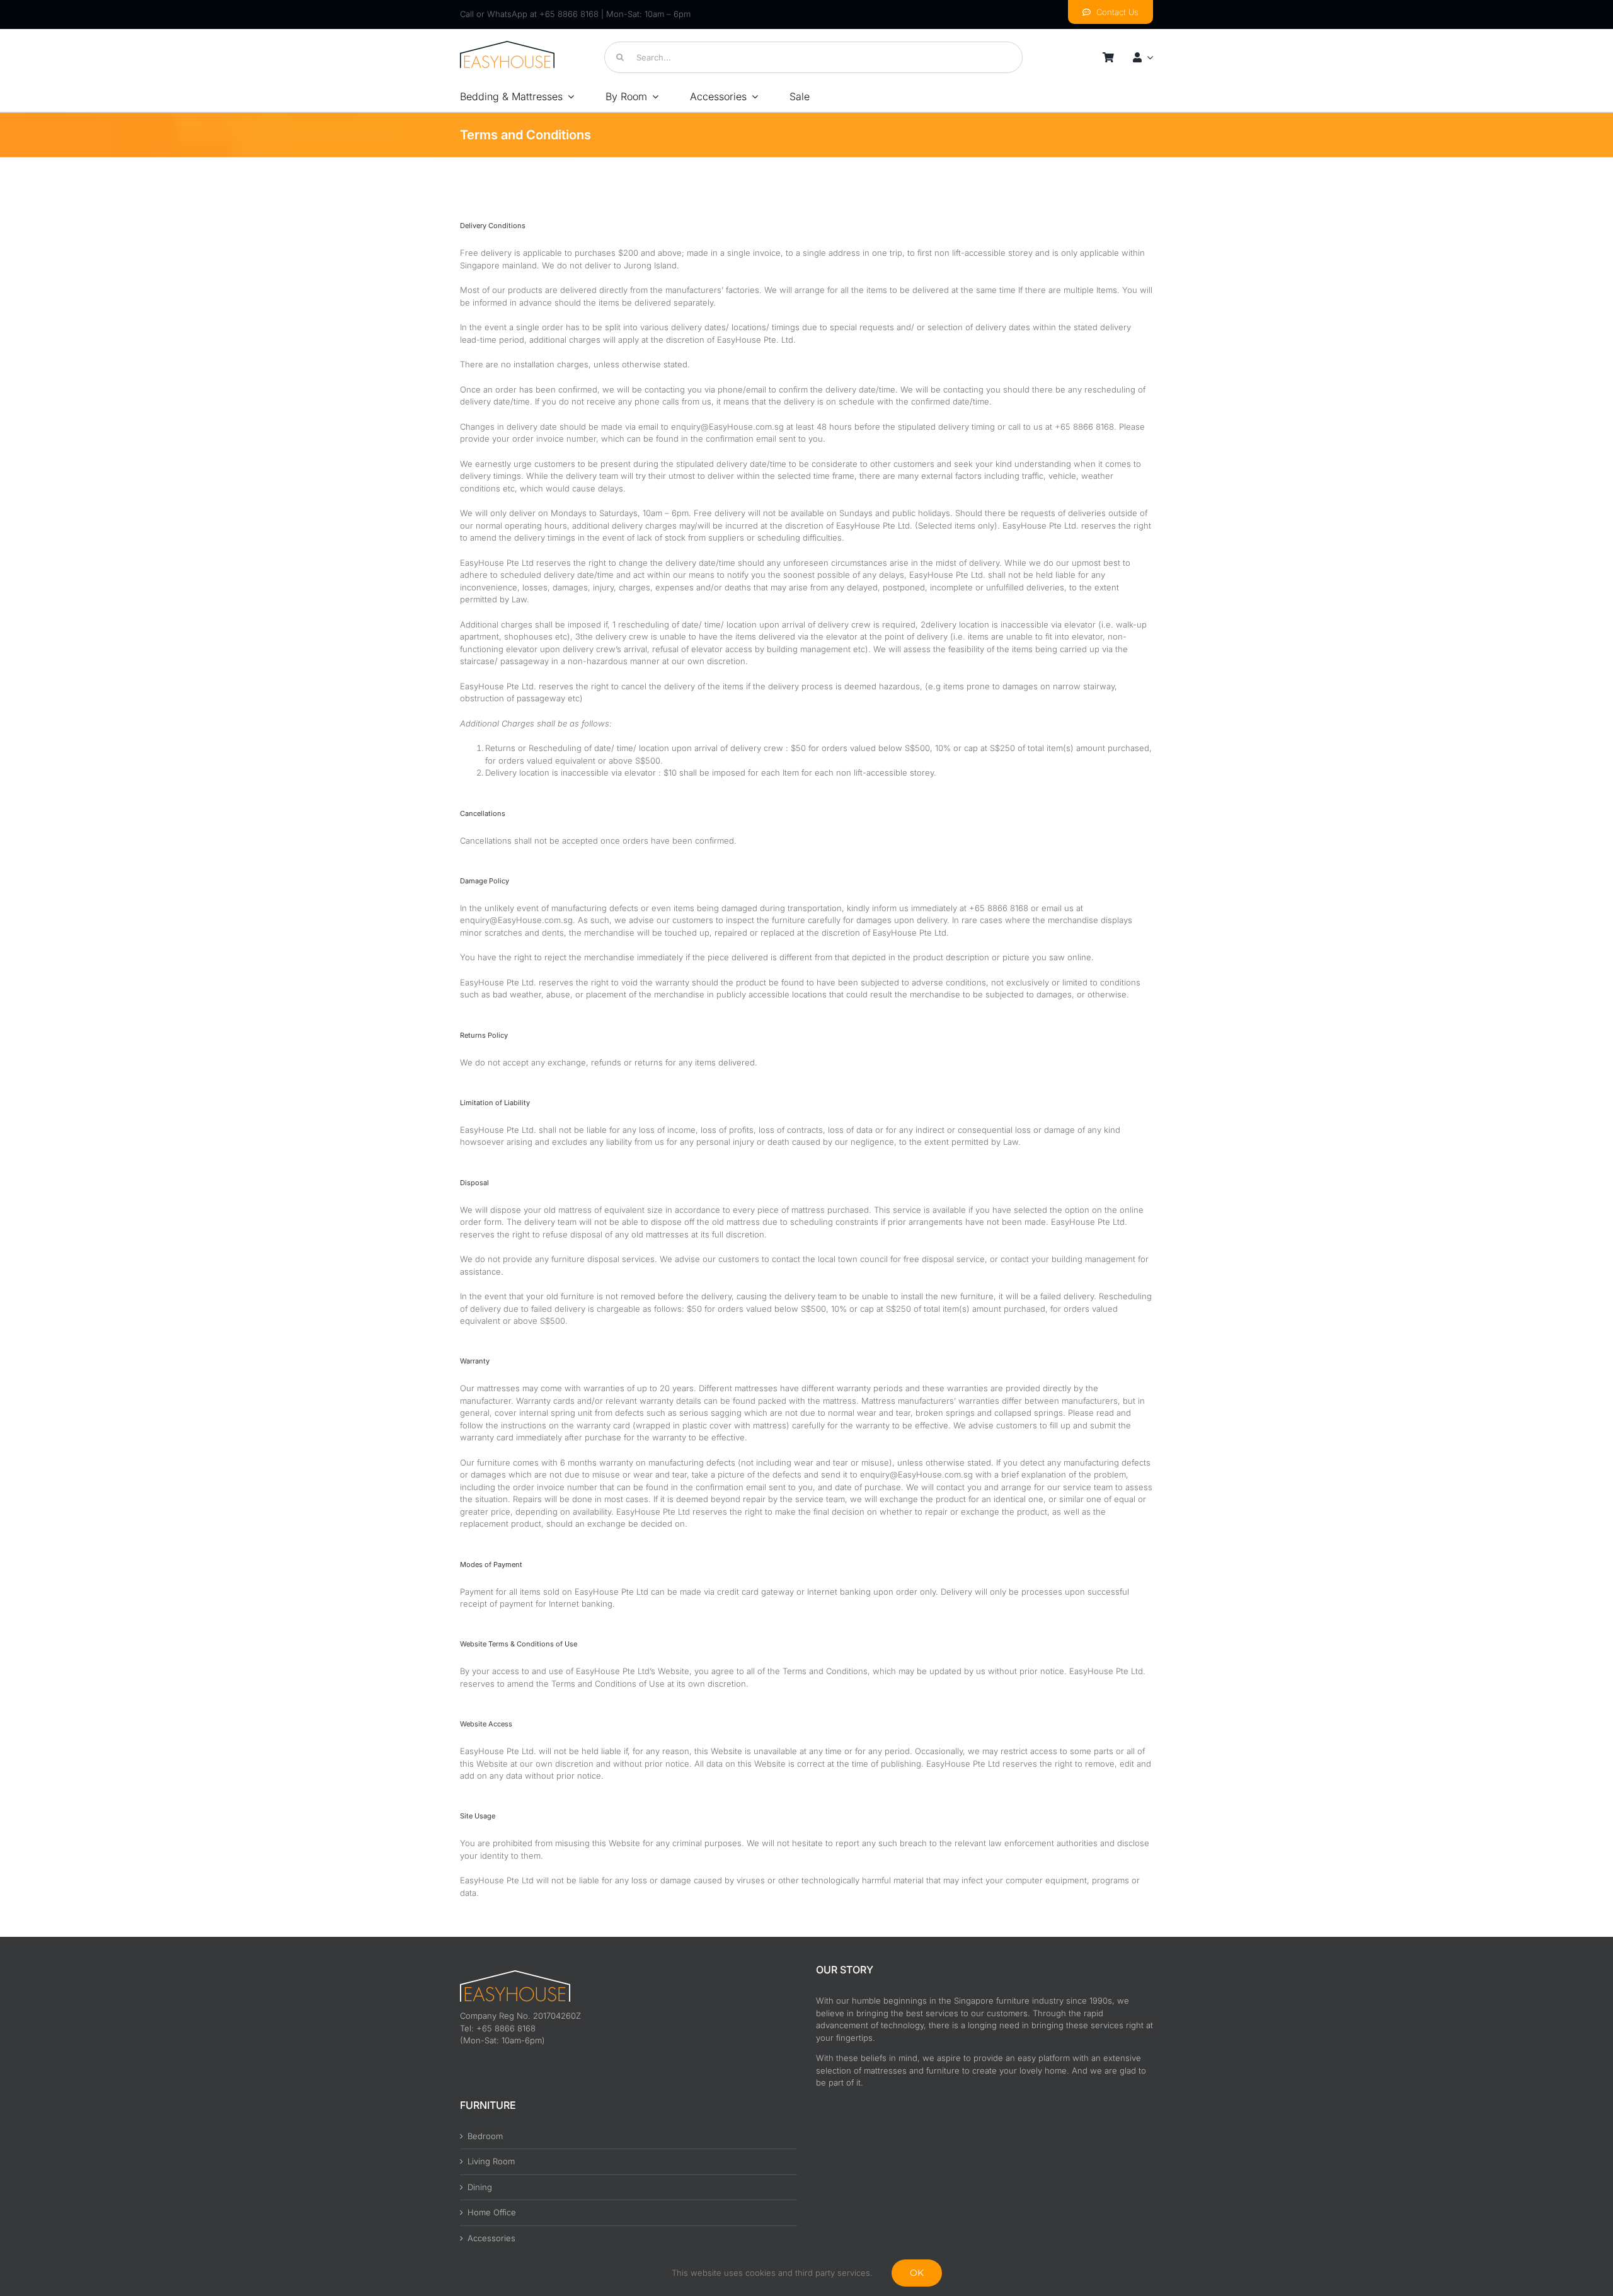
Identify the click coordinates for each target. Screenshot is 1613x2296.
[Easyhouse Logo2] (507, 45)
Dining (480, 2187)
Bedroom (485, 2136)
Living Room (491, 2161)
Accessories (491, 2238)
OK (917, 2273)
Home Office (492, 2212)
